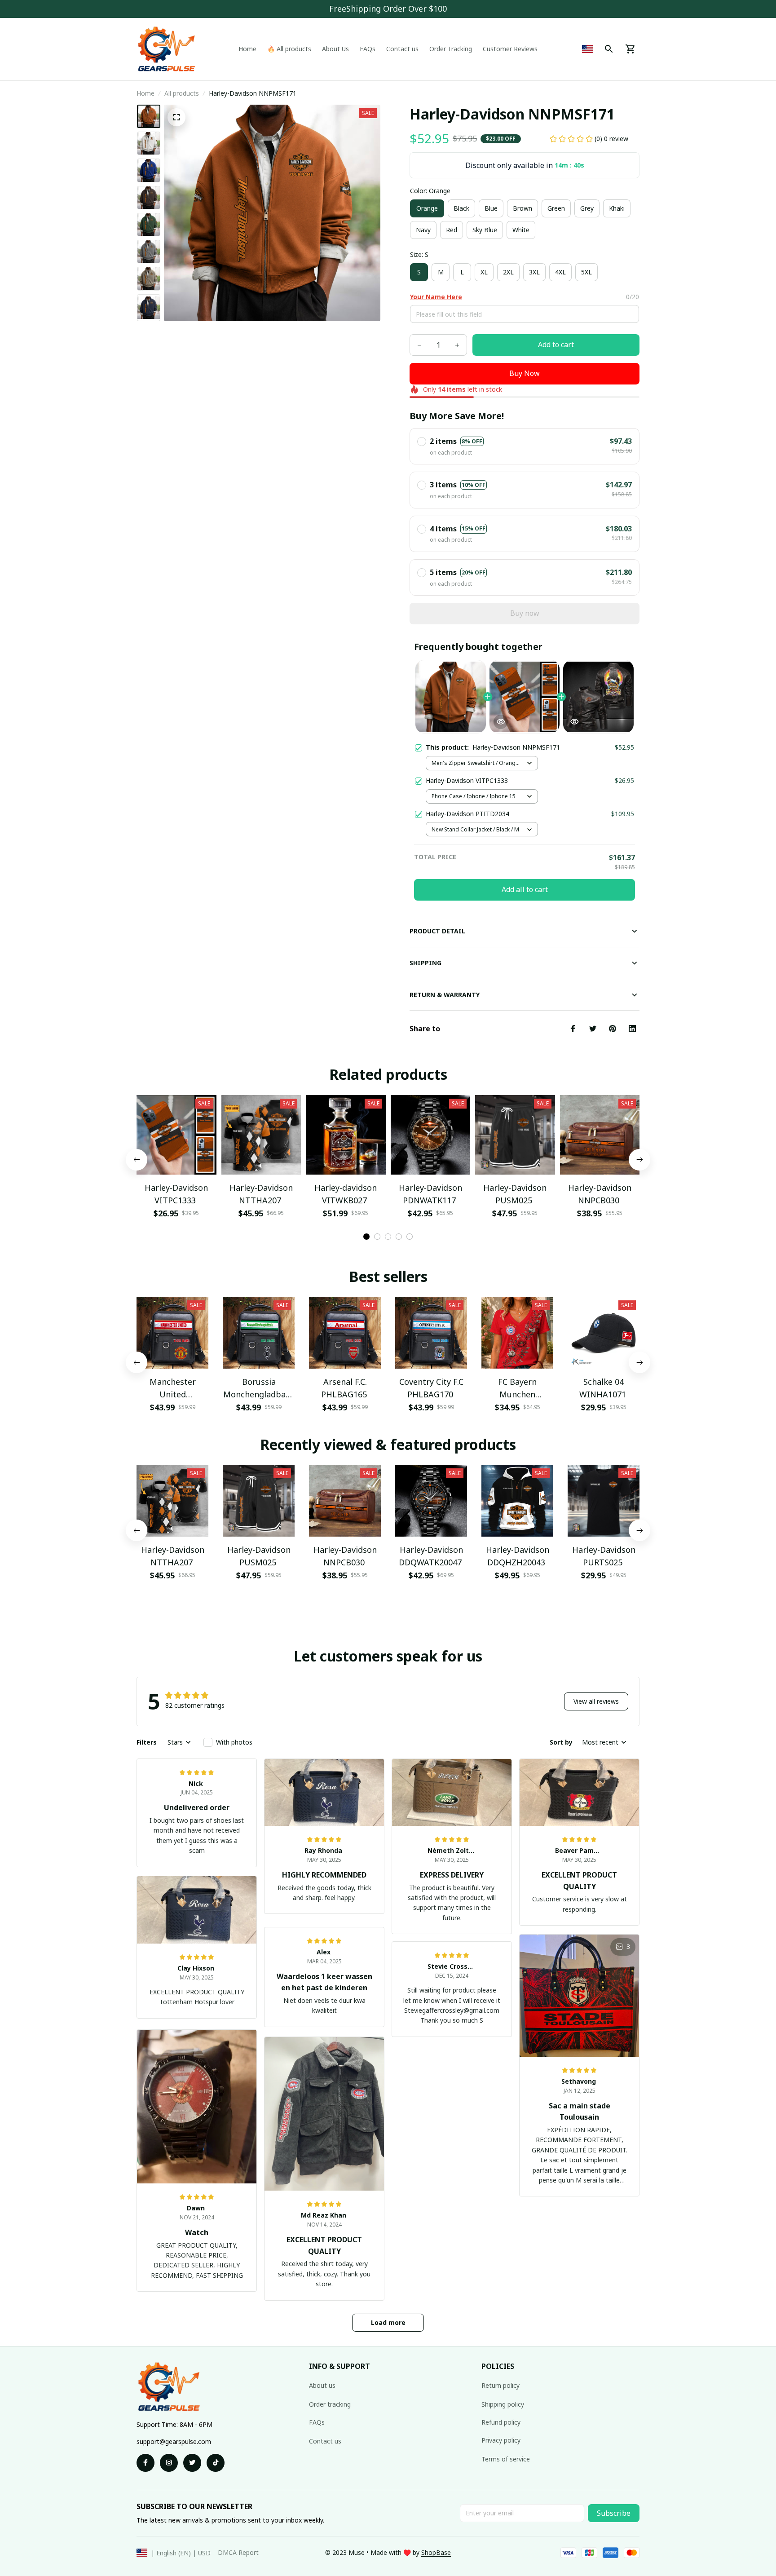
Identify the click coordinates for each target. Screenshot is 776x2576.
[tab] (366, 1237)
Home (145, 93)
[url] (436, 2553)
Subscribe (614, 2513)
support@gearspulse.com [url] (174, 2441)
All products (182, 93)
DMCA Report (238, 2552)
